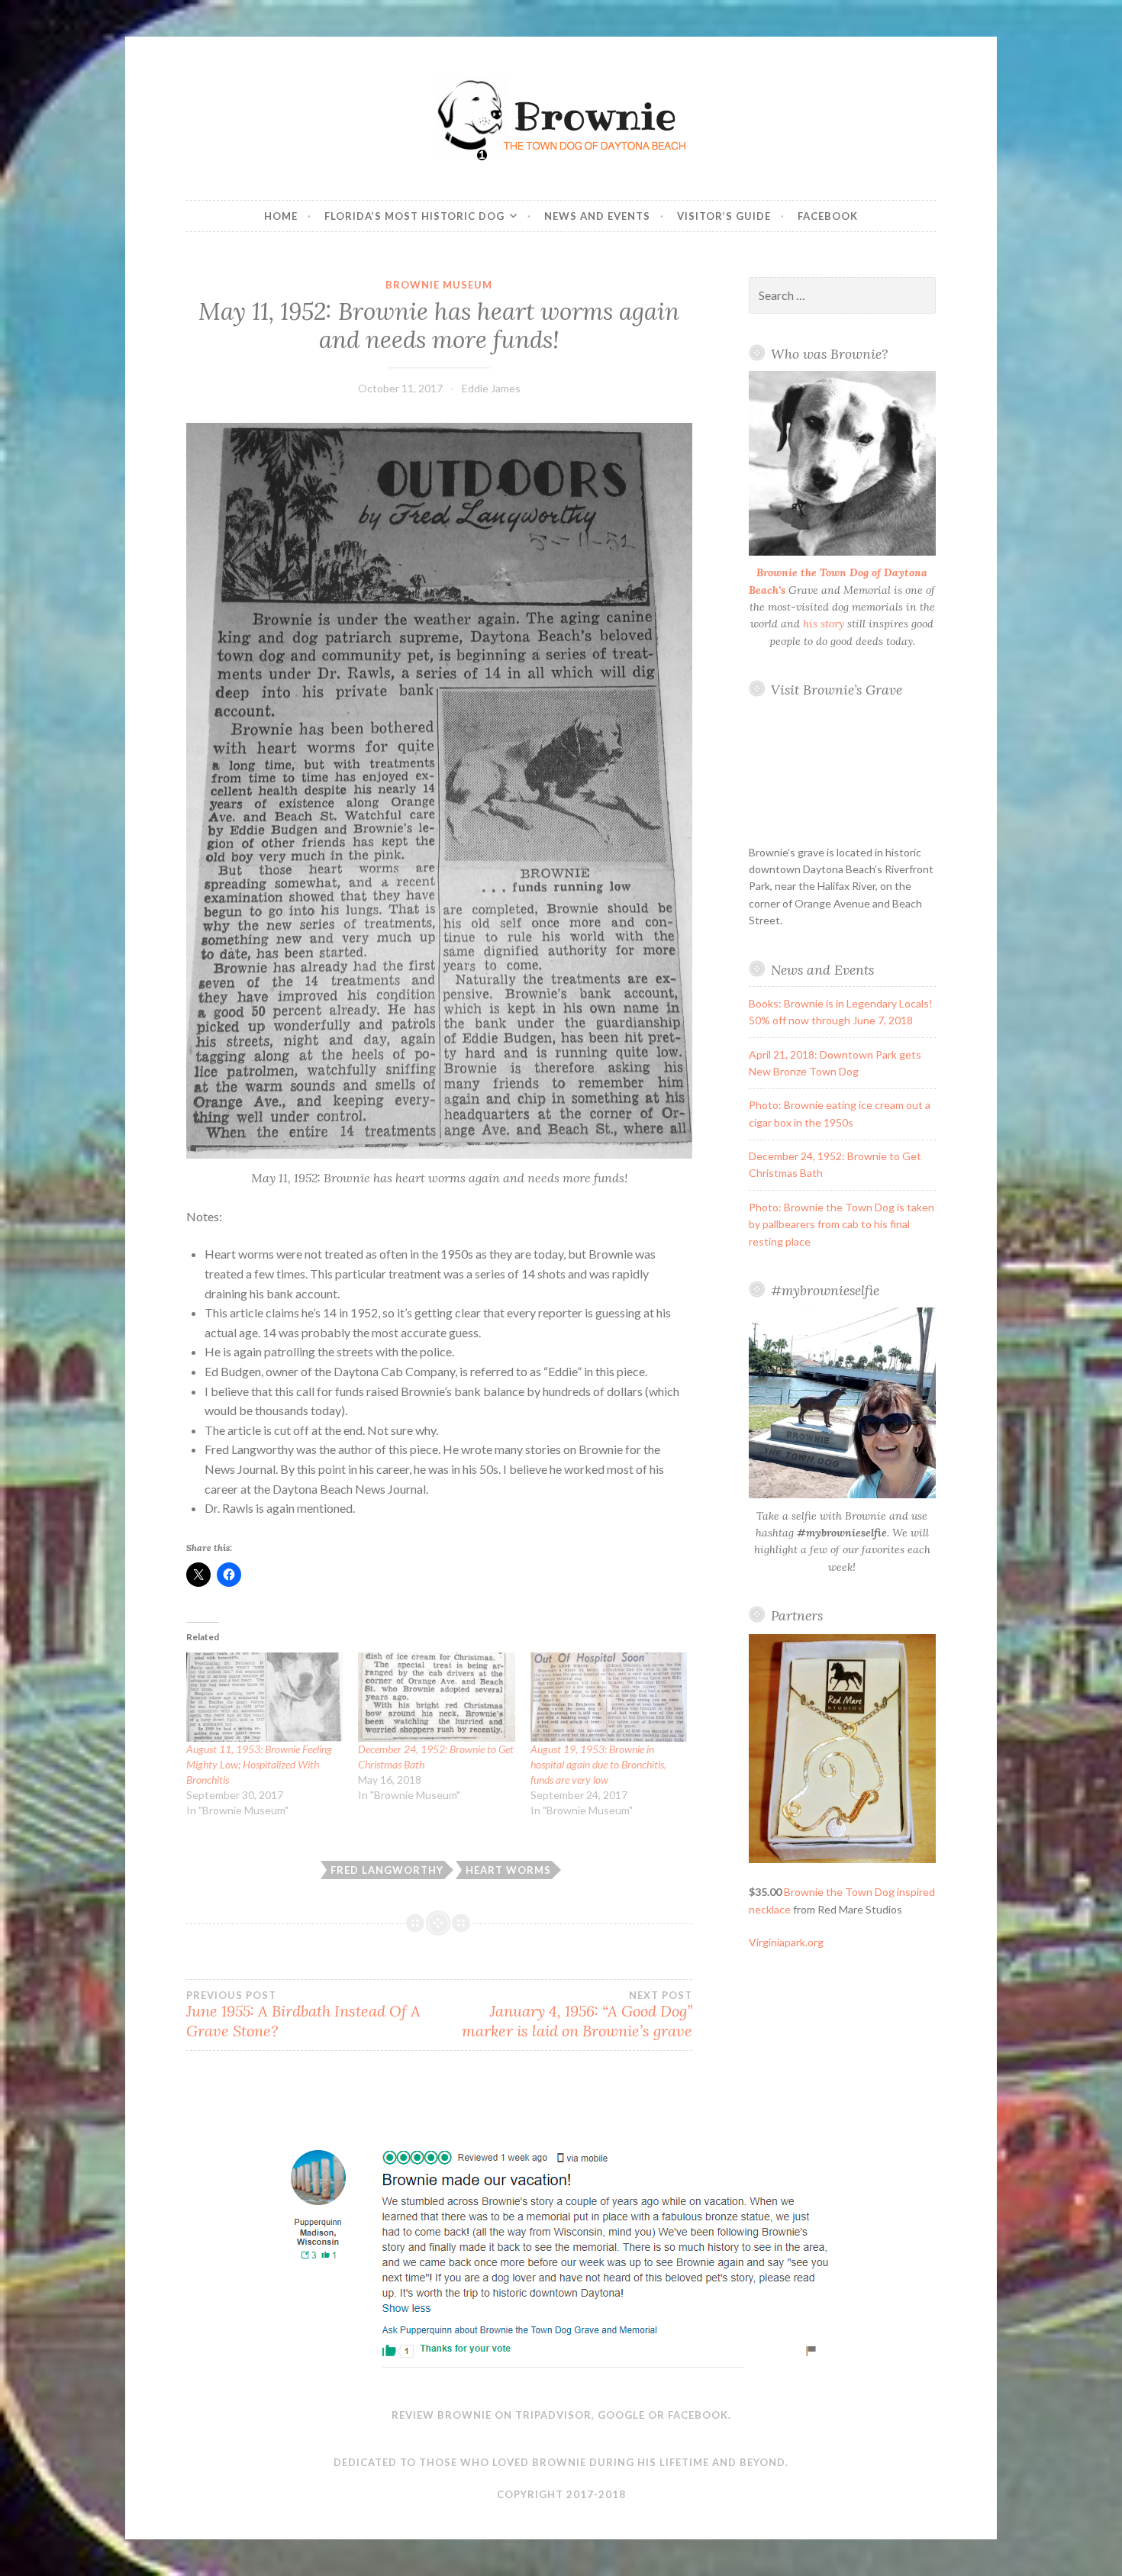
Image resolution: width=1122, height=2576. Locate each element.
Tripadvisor (553, 2415)
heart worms (508, 1870)
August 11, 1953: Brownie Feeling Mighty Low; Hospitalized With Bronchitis (259, 1764)
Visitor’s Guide (724, 216)
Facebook (828, 216)
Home (281, 216)
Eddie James (491, 388)
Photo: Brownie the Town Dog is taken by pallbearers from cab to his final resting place (841, 1224)
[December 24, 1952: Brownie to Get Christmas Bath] (436, 1697)
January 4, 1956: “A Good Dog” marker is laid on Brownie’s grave (577, 2015)
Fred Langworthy (387, 1870)
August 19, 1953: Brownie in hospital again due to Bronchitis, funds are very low (598, 1764)
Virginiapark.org (786, 1942)
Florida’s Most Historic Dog (414, 216)
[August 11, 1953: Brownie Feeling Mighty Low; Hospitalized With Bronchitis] (264, 1697)
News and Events (597, 216)
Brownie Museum (439, 285)
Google (621, 2415)
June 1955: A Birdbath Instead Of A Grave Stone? (303, 2015)
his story (824, 624)
